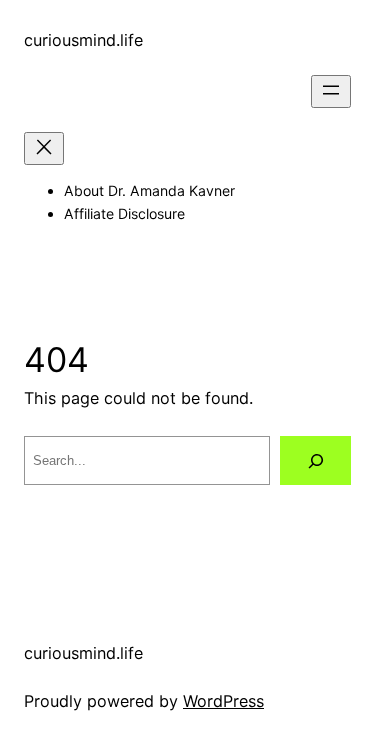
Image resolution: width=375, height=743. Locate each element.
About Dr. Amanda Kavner (149, 190)
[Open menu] (331, 91)
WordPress (223, 701)
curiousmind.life (83, 40)
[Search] (315, 461)
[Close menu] (44, 148)
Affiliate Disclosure (124, 213)
